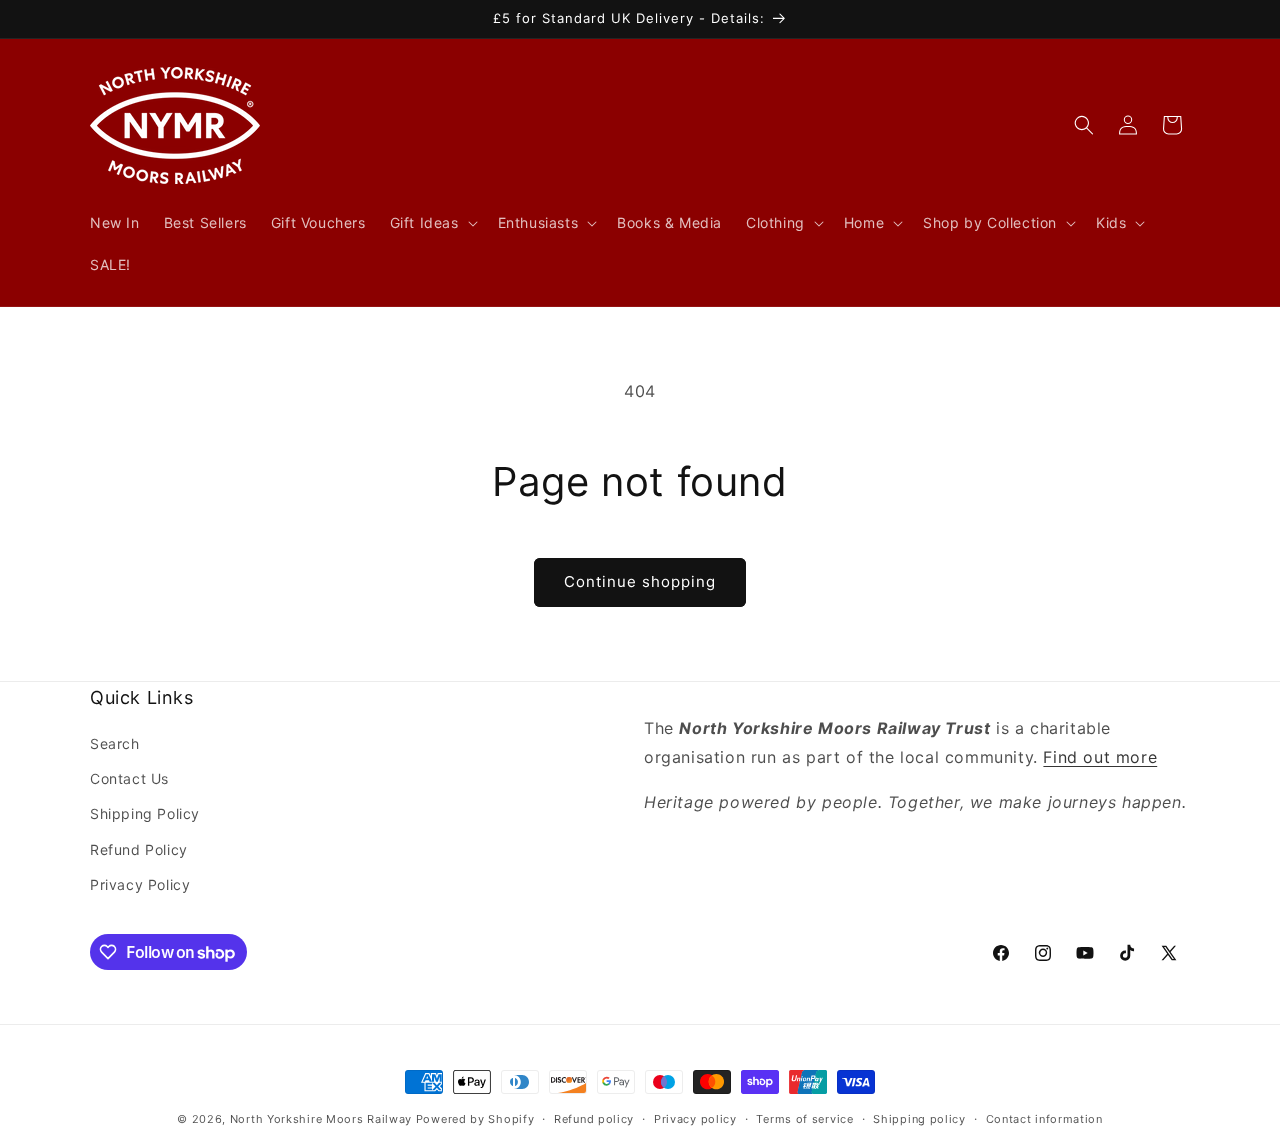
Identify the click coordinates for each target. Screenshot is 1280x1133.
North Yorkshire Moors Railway (321, 1119)
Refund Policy (139, 849)
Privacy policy (695, 1119)
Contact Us (129, 778)
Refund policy (594, 1119)
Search (115, 743)
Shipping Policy (145, 813)
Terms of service (804, 1119)
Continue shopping (640, 581)
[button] (432, 223)
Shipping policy (919, 1119)
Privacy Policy (140, 884)
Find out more (1100, 757)
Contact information (1044, 1119)
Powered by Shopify (475, 1119)
